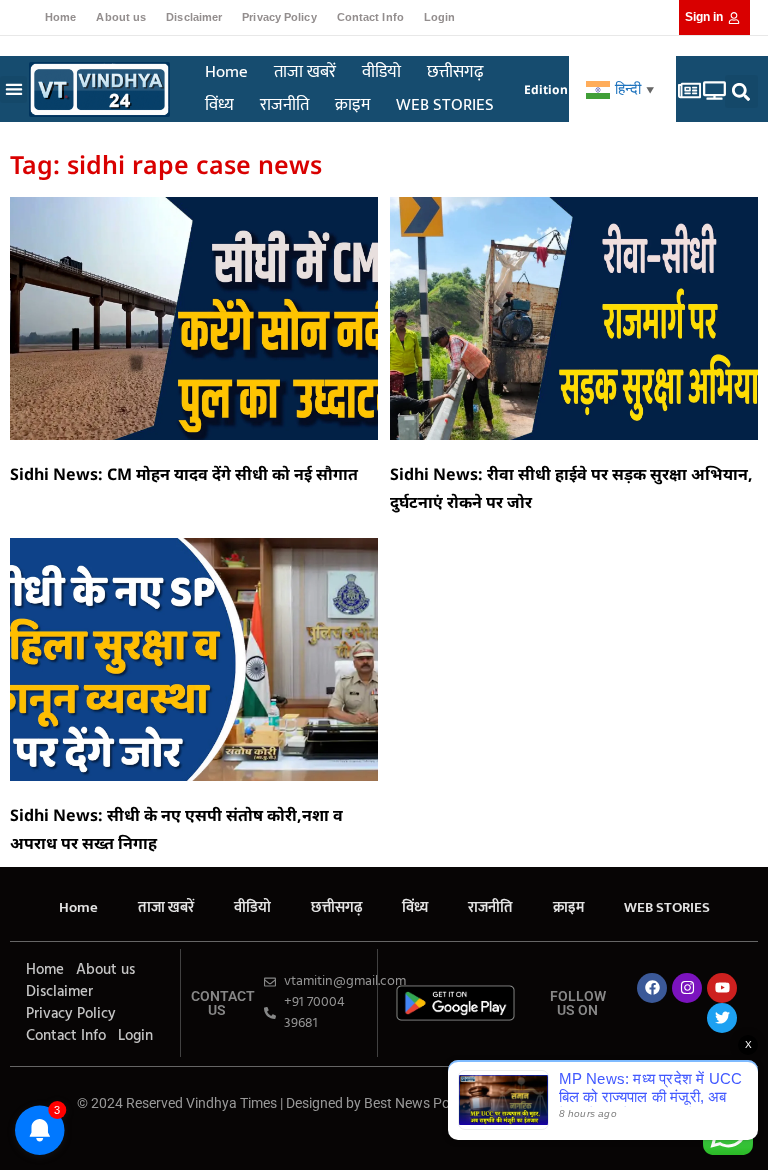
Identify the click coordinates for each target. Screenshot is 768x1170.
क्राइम (352, 105)
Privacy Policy (279, 17)
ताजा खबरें (305, 72)
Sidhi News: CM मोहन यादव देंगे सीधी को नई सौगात (184, 474)
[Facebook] (652, 988)
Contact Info (370, 17)
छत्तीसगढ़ (455, 72)
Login (440, 17)
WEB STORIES (445, 105)
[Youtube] (722, 988)
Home (60, 17)
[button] (13, 89)
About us (121, 17)
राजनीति (284, 105)
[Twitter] (722, 1018)
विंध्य (219, 105)
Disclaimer (194, 17)
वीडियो (381, 72)
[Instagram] (687, 988)
